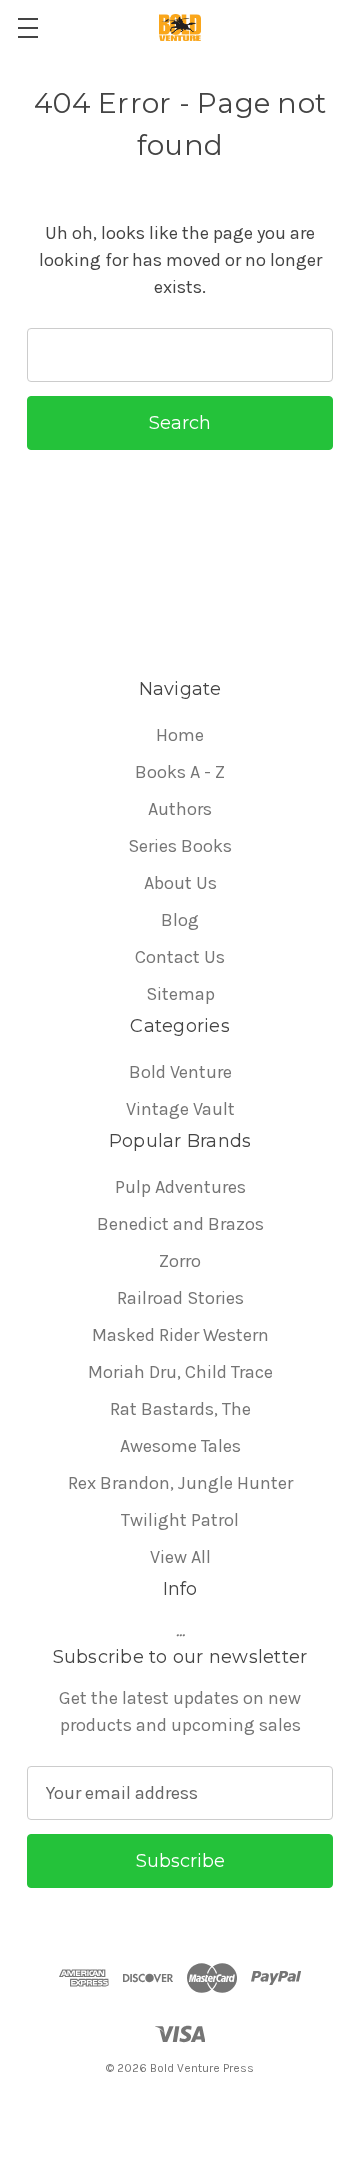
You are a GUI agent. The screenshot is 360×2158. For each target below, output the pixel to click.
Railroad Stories (180, 1298)
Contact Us (180, 957)
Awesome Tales (180, 1446)
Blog (180, 920)
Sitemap (180, 994)
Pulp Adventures (180, 1187)
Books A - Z (180, 772)
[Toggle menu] (27, 27)
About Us (180, 883)
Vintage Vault (180, 1109)
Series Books (180, 846)
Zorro (180, 1261)
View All (180, 1557)
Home (180, 735)
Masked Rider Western (180, 1335)
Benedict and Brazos (180, 1224)
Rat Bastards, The (180, 1409)
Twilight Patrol (180, 1520)
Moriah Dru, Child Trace (180, 1372)
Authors (180, 809)
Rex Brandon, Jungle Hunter (180, 1483)
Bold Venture (180, 1072)
